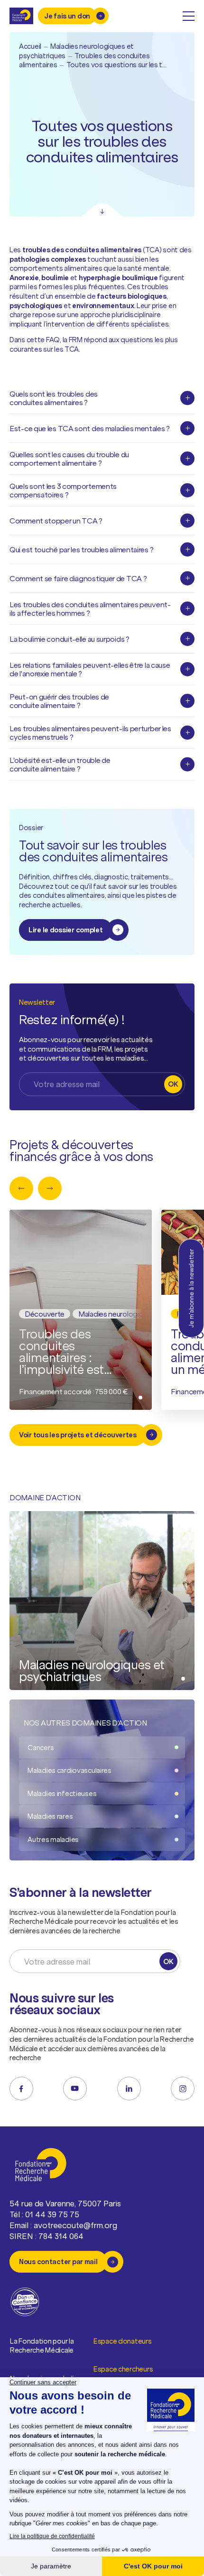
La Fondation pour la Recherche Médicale (42, 2346)
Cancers (41, 1748)
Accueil (30, 46)
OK (173, 1084)
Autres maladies (53, 1839)
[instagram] (183, 2089)
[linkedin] (129, 2089)
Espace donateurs (123, 2341)
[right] (50, 1188)
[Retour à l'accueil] (21, 16)
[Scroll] (102, 210)
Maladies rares (50, 1816)
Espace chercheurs (123, 2369)
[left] (21, 1188)
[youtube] (75, 2089)
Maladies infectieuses (62, 1793)
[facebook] (21, 2089)
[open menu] (189, 16)
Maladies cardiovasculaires (70, 1770)
